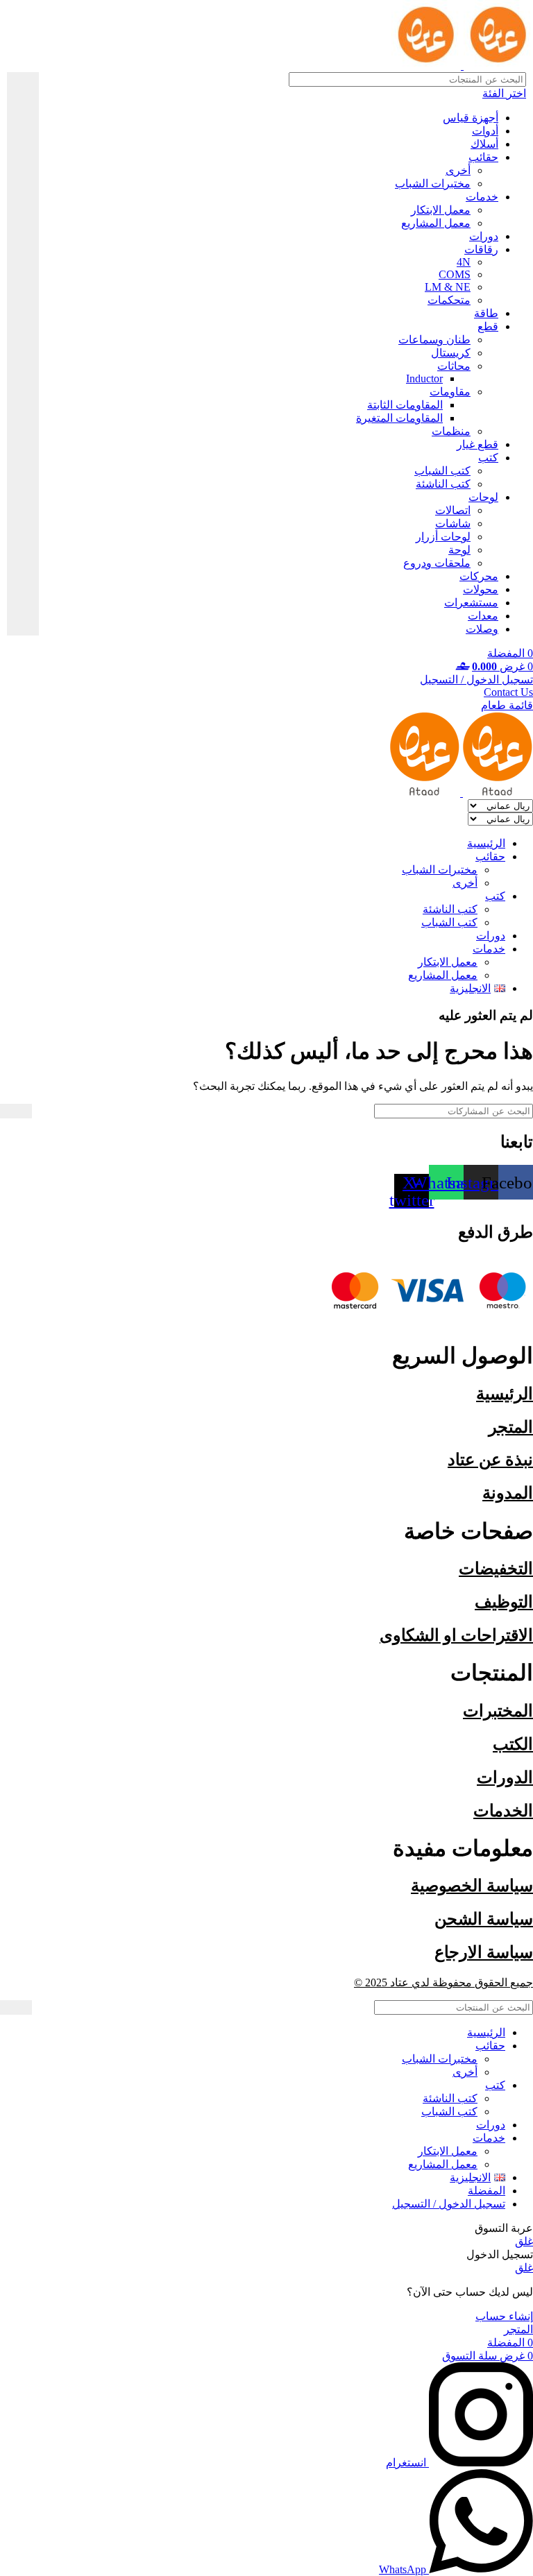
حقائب (483, 157)
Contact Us (508, 692)
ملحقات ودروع (437, 563)
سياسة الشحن (484, 1919)
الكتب (513, 1744)
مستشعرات (471, 603)
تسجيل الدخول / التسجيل (449, 2204)
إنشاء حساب (504, 2316)
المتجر (511, 1427)
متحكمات (449, 300)
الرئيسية (505, 1394)
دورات (484, 236)
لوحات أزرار (443, 537)
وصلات (482, 629)
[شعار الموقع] (497, 66)
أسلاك (484, 144)
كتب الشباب (442, 471)
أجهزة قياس (471, 118)
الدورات (505, 1777)
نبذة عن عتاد (490, 1460)
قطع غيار (477, 444)
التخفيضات (496, 1569)
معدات (483, 616)
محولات (481, 589)
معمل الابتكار (441, 210)
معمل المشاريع (436, 223)
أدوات (485, 131)
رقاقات (481, 249)
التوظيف (504, 1602)
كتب (488, 458)
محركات (479, 576)
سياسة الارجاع (484, 1952)
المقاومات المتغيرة (399, 418)
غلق (524, 2241)
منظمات (451, 431)
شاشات (453, 523)
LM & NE (448, 287)
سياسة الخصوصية (472, 1886)
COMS (455, 274)
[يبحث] (23, 354)
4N (464, 262)
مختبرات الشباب (433, 184)
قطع (488, 326)
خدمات (482, 197)
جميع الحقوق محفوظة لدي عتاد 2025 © (443, 1982)
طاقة (486, 313)
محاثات (454, 366)
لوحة (459, 550)
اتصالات (453, 510)
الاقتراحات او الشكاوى (456, 1635)
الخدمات (503, 1811)
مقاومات (450, 392)
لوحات (483, 497)
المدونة (508, 1493)
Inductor (424, 378)
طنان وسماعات (434, 340)
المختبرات (498, 1711)
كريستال (451, 353)
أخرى (458, 170)
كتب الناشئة (443, 484)
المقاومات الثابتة (405, 405)
